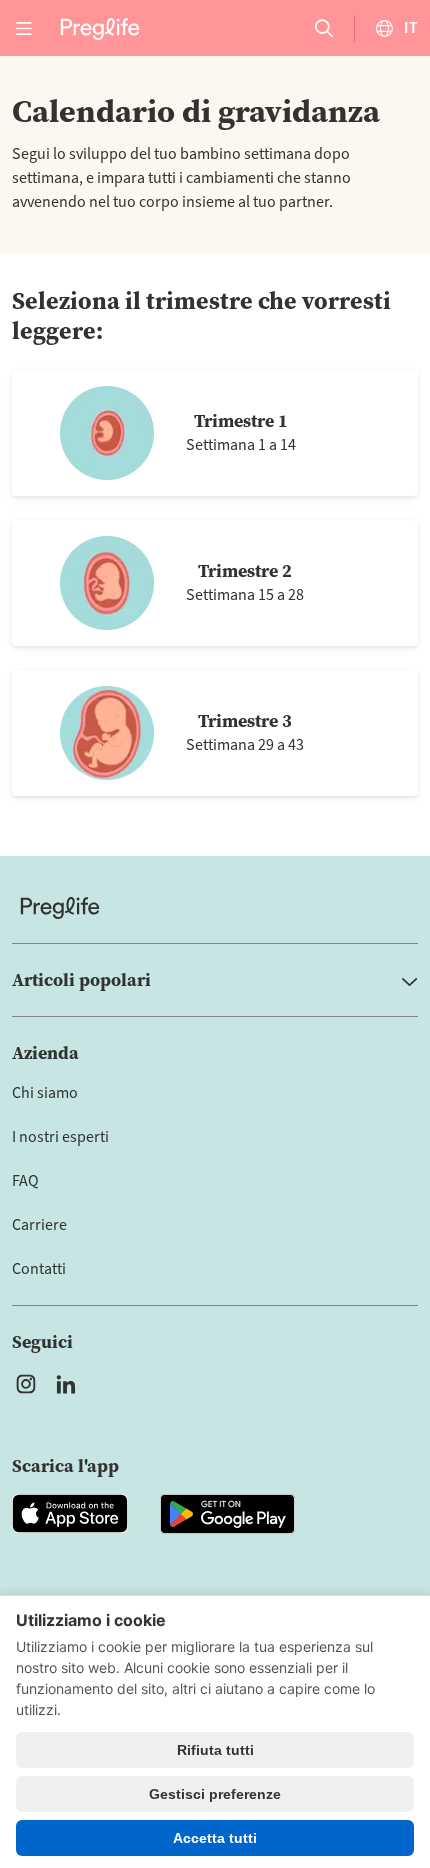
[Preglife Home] (100, 27)
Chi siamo (45, 1093)
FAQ (25, 1181)
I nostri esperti (60, 1137)
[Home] (215, 907)
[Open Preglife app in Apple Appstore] (70, 1514)
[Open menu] (24, 28)
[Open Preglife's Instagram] (26, 1384)
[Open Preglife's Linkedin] (70, 1384)
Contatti (39, 1269)
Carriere (39, 1225)
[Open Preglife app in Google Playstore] (227, 1514)
